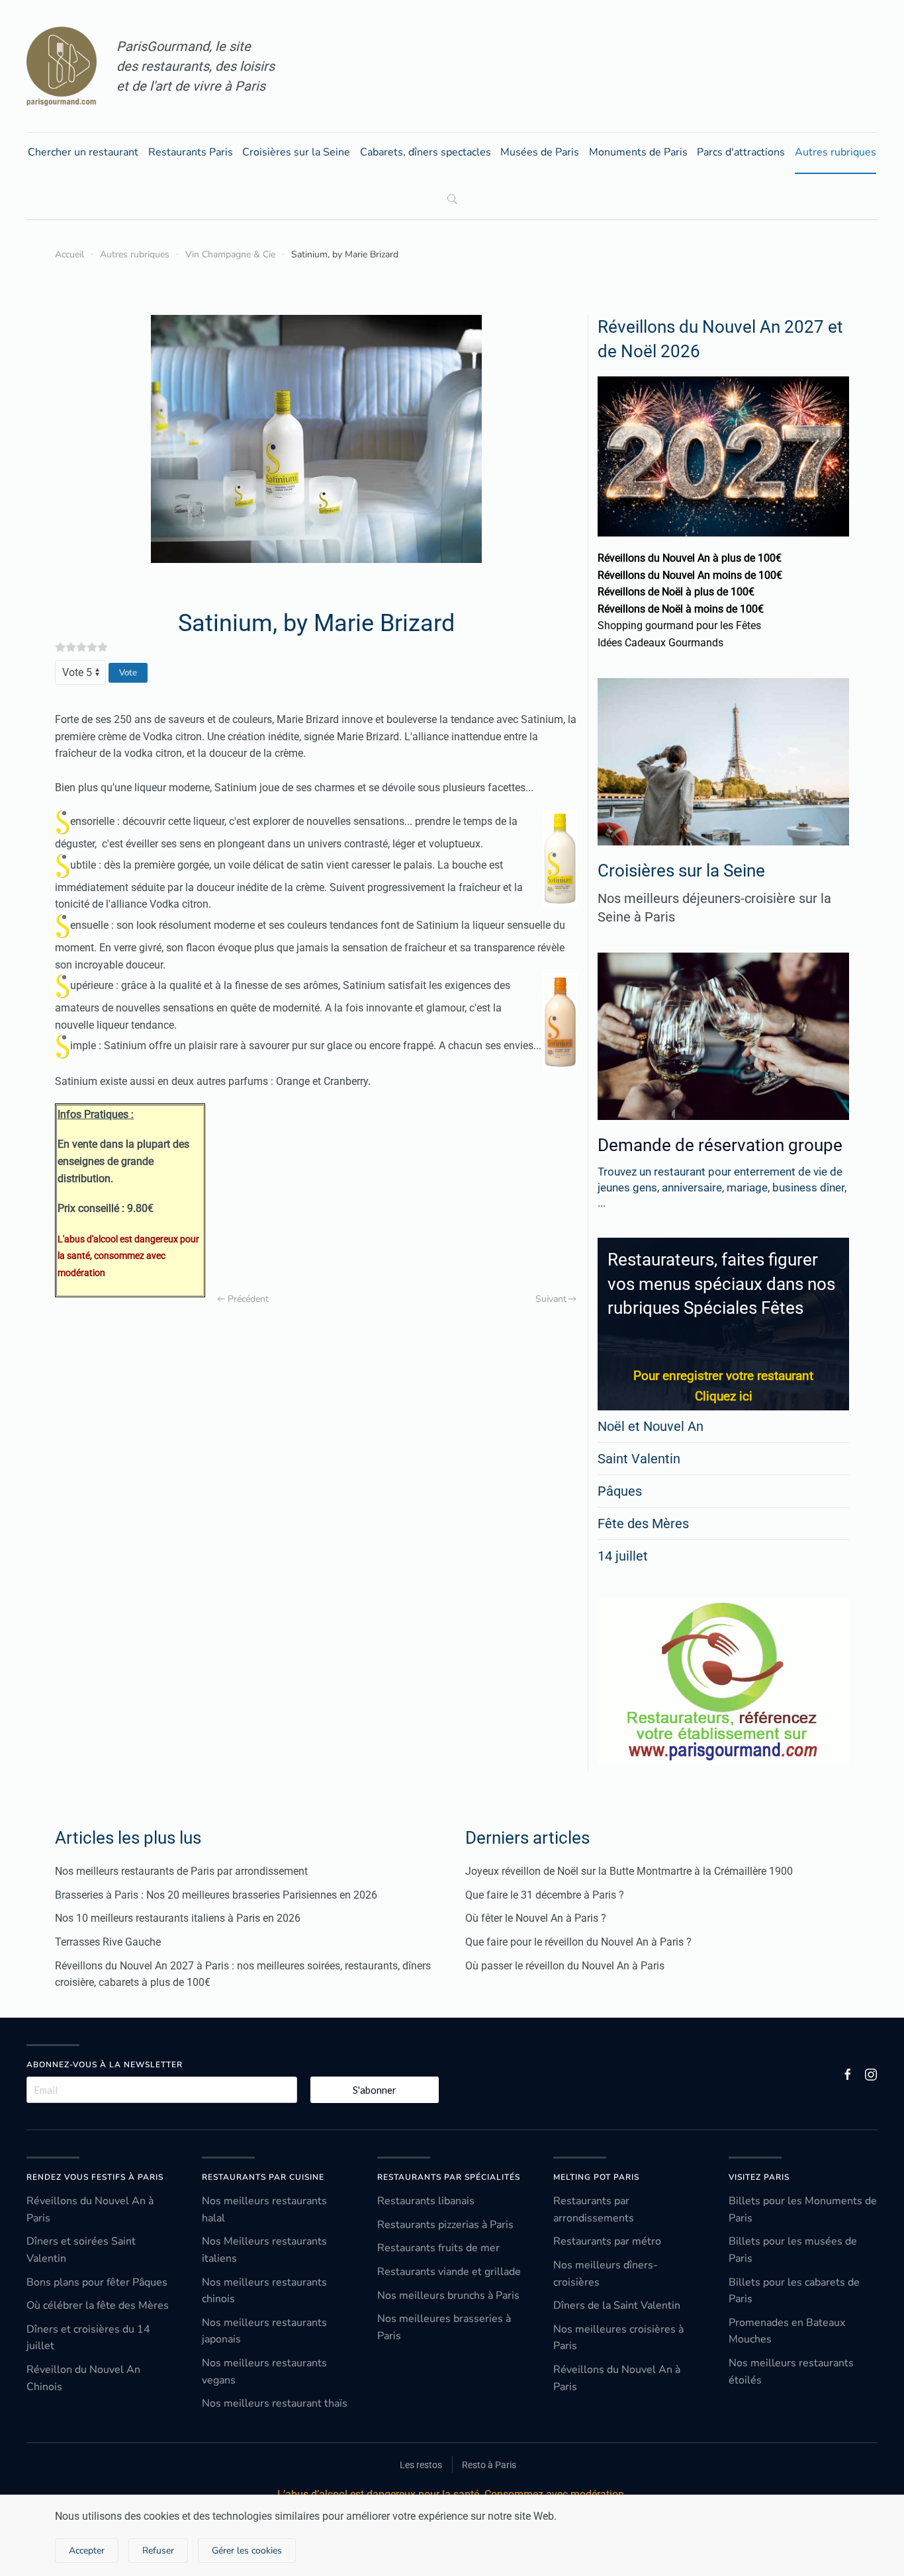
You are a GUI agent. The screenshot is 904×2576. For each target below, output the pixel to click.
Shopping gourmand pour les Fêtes (679, 625)
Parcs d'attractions (741, 152)
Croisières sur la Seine (296, 152)
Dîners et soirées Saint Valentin (81, 2250)
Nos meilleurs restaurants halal (264, 2210)
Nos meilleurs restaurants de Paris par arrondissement (181, 1871)
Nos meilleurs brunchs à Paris (448, 2296)
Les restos (421, 2465)
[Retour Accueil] (62, 66)
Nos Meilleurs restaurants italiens (264, 2250)
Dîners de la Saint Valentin (617, 2305)
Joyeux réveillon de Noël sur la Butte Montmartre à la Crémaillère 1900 (629, 1871)
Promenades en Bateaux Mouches (787, 2331)
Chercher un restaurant (83, 152)
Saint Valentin (639, 1459)
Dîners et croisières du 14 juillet (88, 2338)
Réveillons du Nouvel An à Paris (90, 2210)
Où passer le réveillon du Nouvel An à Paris (565, 1966)
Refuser (158, 2551)
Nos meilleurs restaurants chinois (264, 2291)
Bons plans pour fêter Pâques (97, 2282)
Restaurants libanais (426, 2201)
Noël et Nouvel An (651, 1426)
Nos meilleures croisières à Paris (618, 2338)
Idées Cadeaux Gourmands (660, 643)
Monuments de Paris (638, 152)
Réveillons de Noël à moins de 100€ (681, 609)
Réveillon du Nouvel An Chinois (83, 2378)
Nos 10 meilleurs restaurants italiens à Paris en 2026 (178, 1918)
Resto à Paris (489, 2465)
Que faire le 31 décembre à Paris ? (545, 1895)
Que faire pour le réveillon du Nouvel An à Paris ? (578, 1942)
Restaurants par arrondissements (594, 2210)
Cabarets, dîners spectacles (426, 152)
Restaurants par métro (607, 2241)
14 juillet (623, 1556)
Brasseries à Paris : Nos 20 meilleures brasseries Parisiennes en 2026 (216, 1895)
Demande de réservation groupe (720, 1145)
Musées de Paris (540, 152)
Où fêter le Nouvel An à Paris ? (536, 1918)
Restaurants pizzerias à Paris (445, 2225)
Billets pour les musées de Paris (793, 2250)
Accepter (87, 2551)
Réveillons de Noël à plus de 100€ (676, 592)
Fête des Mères (643, 1524)
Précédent (248, 1299)
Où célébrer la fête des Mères (98, 2305)
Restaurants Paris (191, 152)
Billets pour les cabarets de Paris (794, 2291)
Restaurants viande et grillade (449, 2272)
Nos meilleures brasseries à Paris (444, 2327)
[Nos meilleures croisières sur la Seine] (723, 762)
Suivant (551, 1299)
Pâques (620, 1491)
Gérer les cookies (247, 2551)
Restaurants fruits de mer (438, 2248)
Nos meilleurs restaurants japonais (264, 2331)
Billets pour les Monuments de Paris (803, 2210)
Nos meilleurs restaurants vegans (264, 2372)
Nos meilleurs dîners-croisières (606, 2274)
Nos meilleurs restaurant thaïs (275, 2403)
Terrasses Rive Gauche (108, 1942)
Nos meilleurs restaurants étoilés (791, 2372)
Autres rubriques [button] (836, 152)
